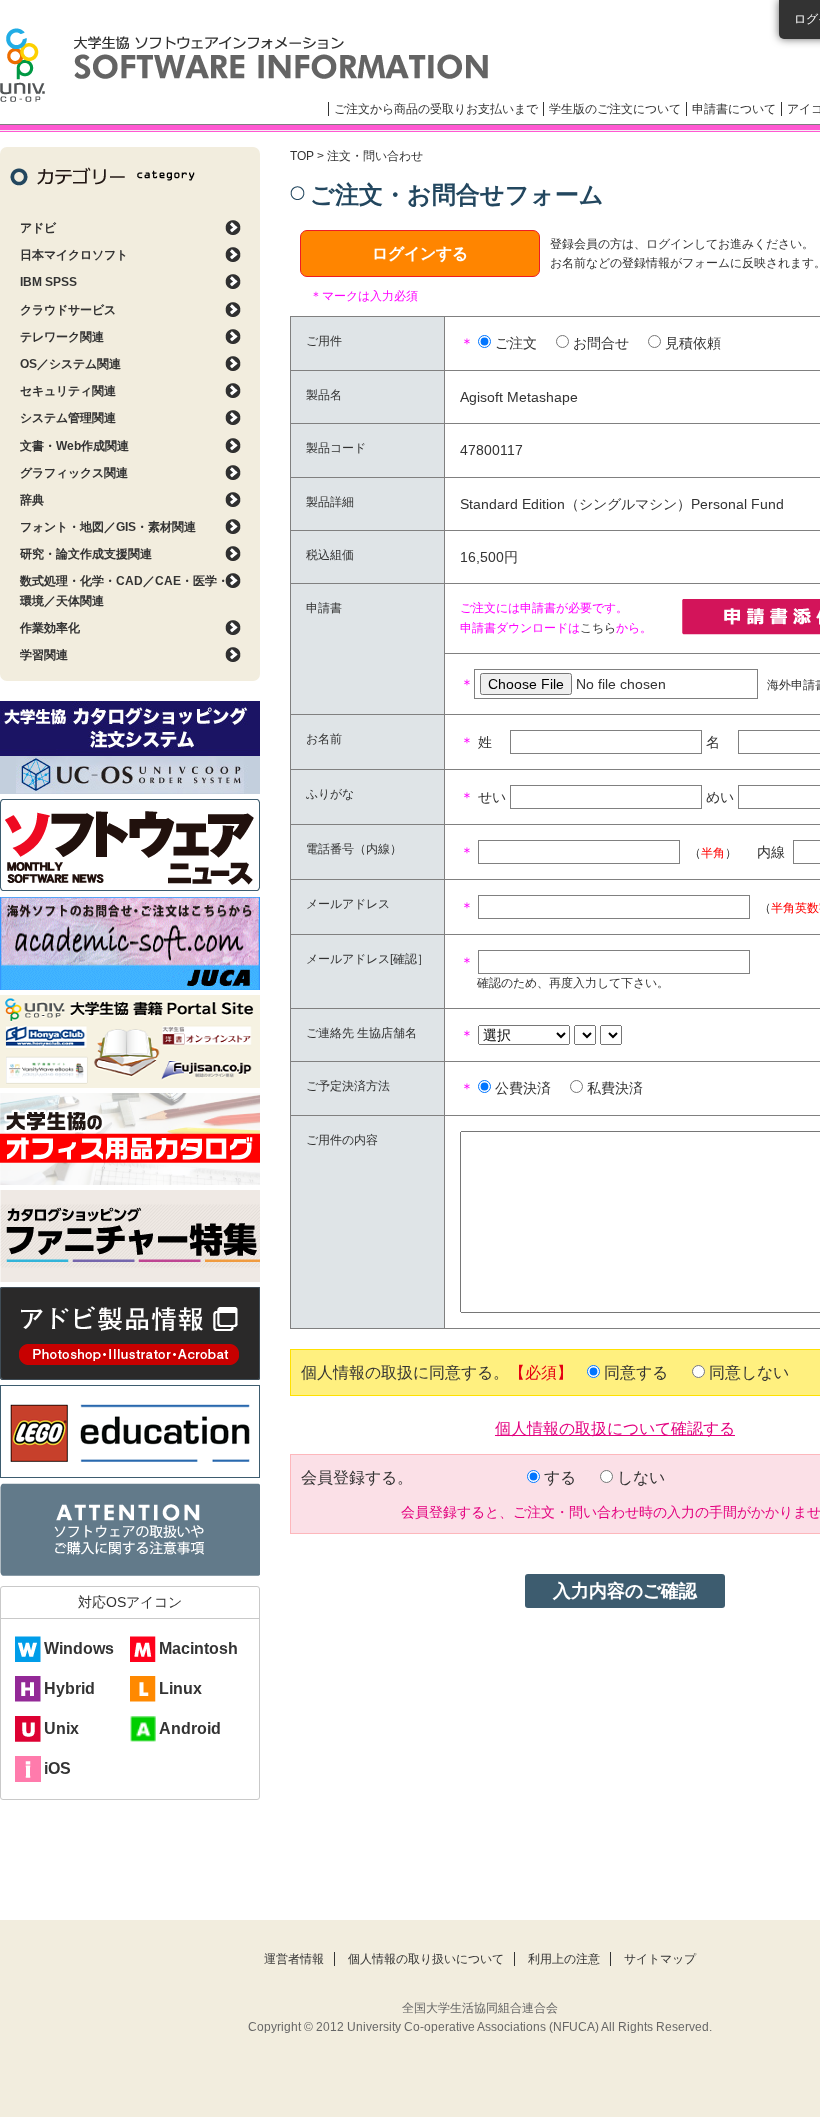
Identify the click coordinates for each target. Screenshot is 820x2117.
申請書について (734, 109)
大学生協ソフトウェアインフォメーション (244, 65)
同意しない (749, 1372)
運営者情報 (294, 1959)
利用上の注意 (564, 1959)
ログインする (420, 253)
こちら (598, 628)
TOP (302, 156)
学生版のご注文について (615, 109)
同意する (636, 1372)
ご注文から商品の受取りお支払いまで (436, 109)
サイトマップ (660, 1959)
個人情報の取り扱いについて (426, 1959)
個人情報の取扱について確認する (615, 1427)
